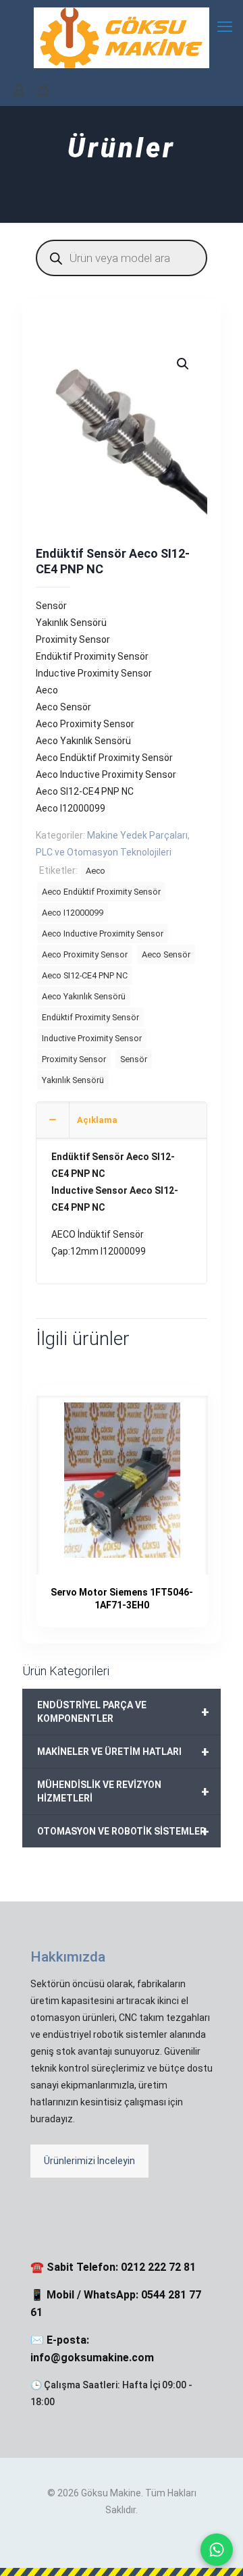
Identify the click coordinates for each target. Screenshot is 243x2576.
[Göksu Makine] (122, 37)
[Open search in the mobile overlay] (122, 258)
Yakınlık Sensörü (73, 1080)
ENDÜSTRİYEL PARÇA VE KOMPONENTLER (123, 1712)
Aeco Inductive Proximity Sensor (103, 934)
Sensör (134, 1059)
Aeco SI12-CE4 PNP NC (85, 975)
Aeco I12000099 (73, 913)
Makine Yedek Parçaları (137, 835)
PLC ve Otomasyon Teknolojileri (104, 852)
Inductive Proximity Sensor (92, 1038)
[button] (184, 364)
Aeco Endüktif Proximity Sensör (101, 892)
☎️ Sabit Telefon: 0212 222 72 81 (113, 2267)
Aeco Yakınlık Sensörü (84, 996)
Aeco (96, 871)
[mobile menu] (225, 27)
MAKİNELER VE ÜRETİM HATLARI (123, 1752)
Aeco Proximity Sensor (85, 954)
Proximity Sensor (74, 1059)
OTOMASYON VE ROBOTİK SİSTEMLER (123, 1831)
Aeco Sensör (166, 954)
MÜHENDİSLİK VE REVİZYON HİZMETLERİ (123, 1791)
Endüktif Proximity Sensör (90, 1017)
